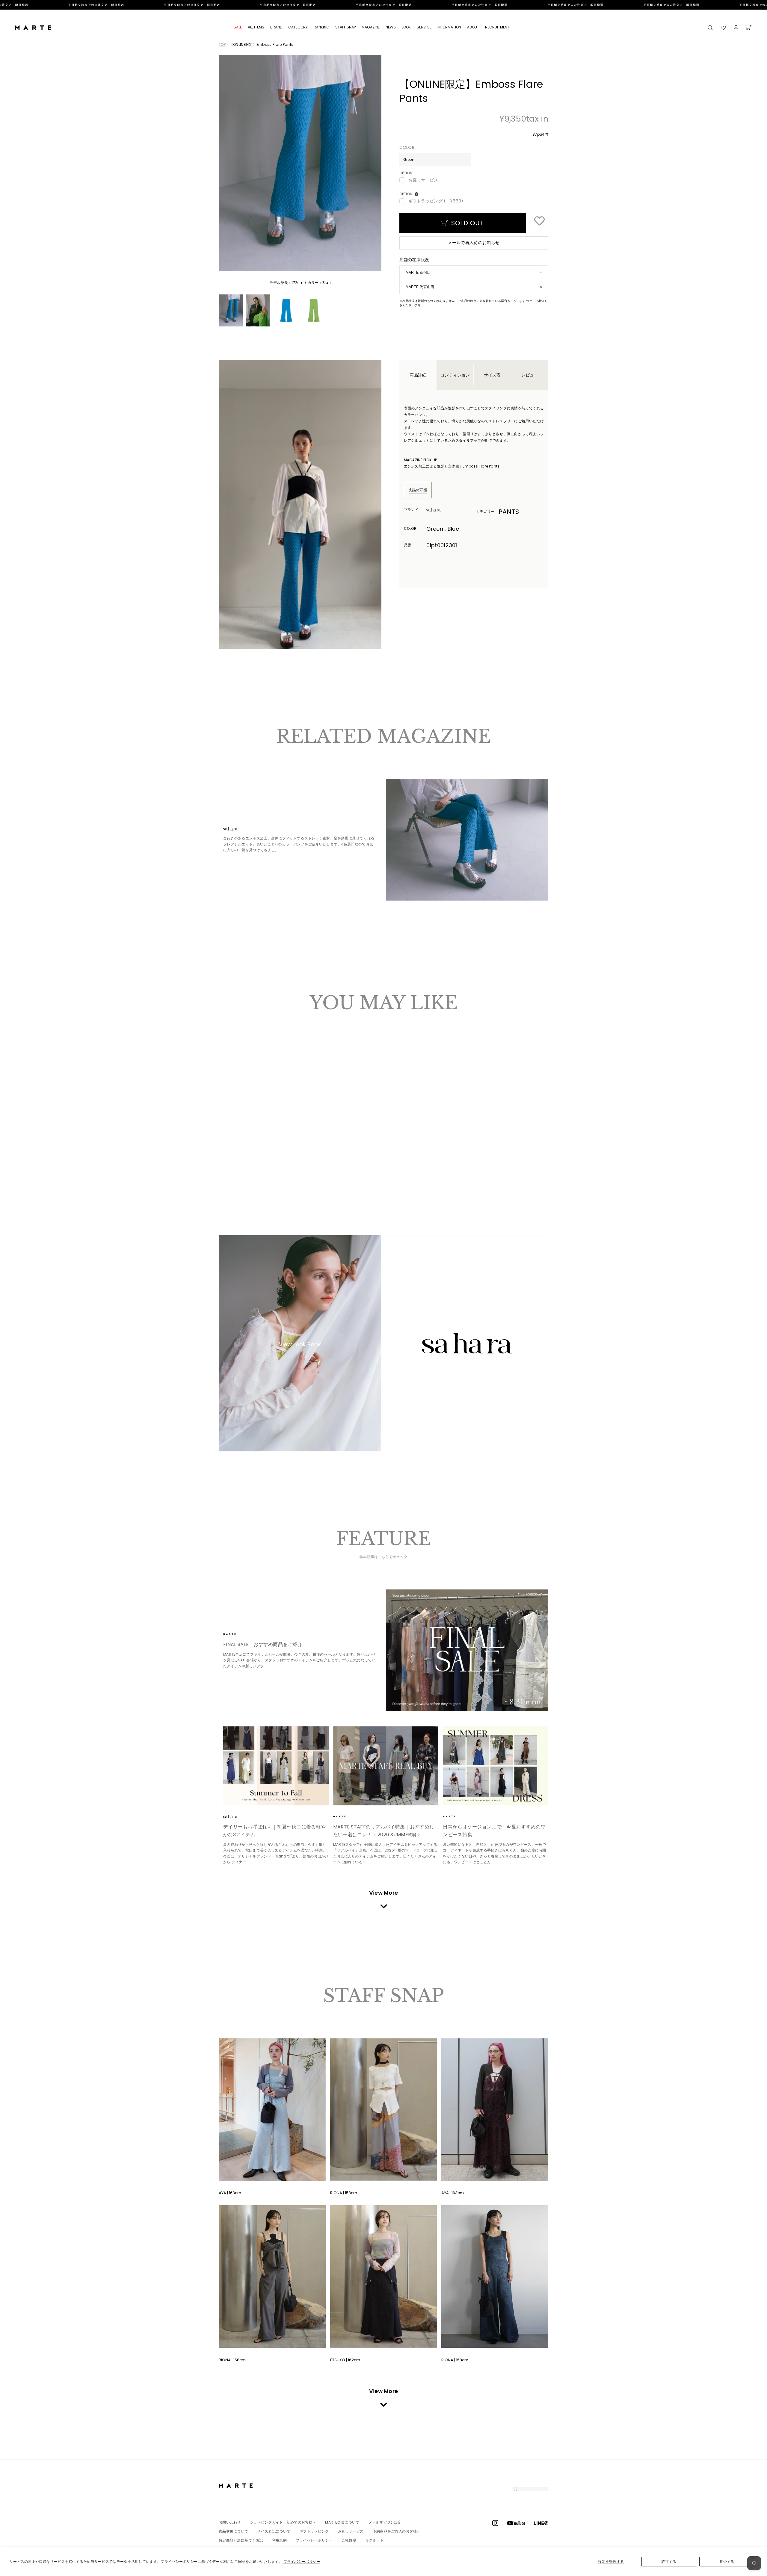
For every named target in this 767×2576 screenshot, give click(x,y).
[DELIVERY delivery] (383, 5)
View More (384, 1893)
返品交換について (233, 2531)
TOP (222, 44)
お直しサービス (423, 180)
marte (240, 1634)
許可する (669, 2561)
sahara (443, 510)
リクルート (375, 2540)
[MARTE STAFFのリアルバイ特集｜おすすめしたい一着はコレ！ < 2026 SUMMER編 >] (386, 1766)
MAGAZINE (371, 27)
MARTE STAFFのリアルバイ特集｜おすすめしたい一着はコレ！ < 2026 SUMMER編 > (384, 1831)
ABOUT (473, 27)
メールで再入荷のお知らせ (474, 243)
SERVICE (424, 27)
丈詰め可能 (418, 490)
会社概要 (349, 2540)
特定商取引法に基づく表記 (241, 2540)
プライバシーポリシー (302, 2561)
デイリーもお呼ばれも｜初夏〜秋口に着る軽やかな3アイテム (274, 1831)
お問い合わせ (230, 2522)
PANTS (509, 512)
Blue (232, 1157)
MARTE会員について (342, 2522)
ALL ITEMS (256, 27)
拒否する (727, 2561)
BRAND (276, 27)
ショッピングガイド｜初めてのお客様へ (283, 2522)
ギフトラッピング (314, 2531)
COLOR (407, 148)
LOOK (406, 27)
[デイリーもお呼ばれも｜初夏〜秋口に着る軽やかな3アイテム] (276, 1766)
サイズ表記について (274, 2531)
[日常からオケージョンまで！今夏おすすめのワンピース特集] (496, 1766)
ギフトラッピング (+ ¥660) (436, 201)
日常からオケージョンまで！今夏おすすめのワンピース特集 (494, 1831)
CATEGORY (298, 27)
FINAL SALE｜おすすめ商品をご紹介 (263, 1644)
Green (227, 1157)
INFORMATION (449, 27)
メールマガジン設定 (385, 2522)
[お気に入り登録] (539, 222)
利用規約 (279, 2540)
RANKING (321, 27)
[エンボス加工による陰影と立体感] (467, 840)
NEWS (391, 27)
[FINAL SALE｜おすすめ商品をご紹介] (467, 1650)
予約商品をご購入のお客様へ (397, 2531)
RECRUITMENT (497, 27)
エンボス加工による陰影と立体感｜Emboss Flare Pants (452, 466)
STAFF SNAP (345, 27)
